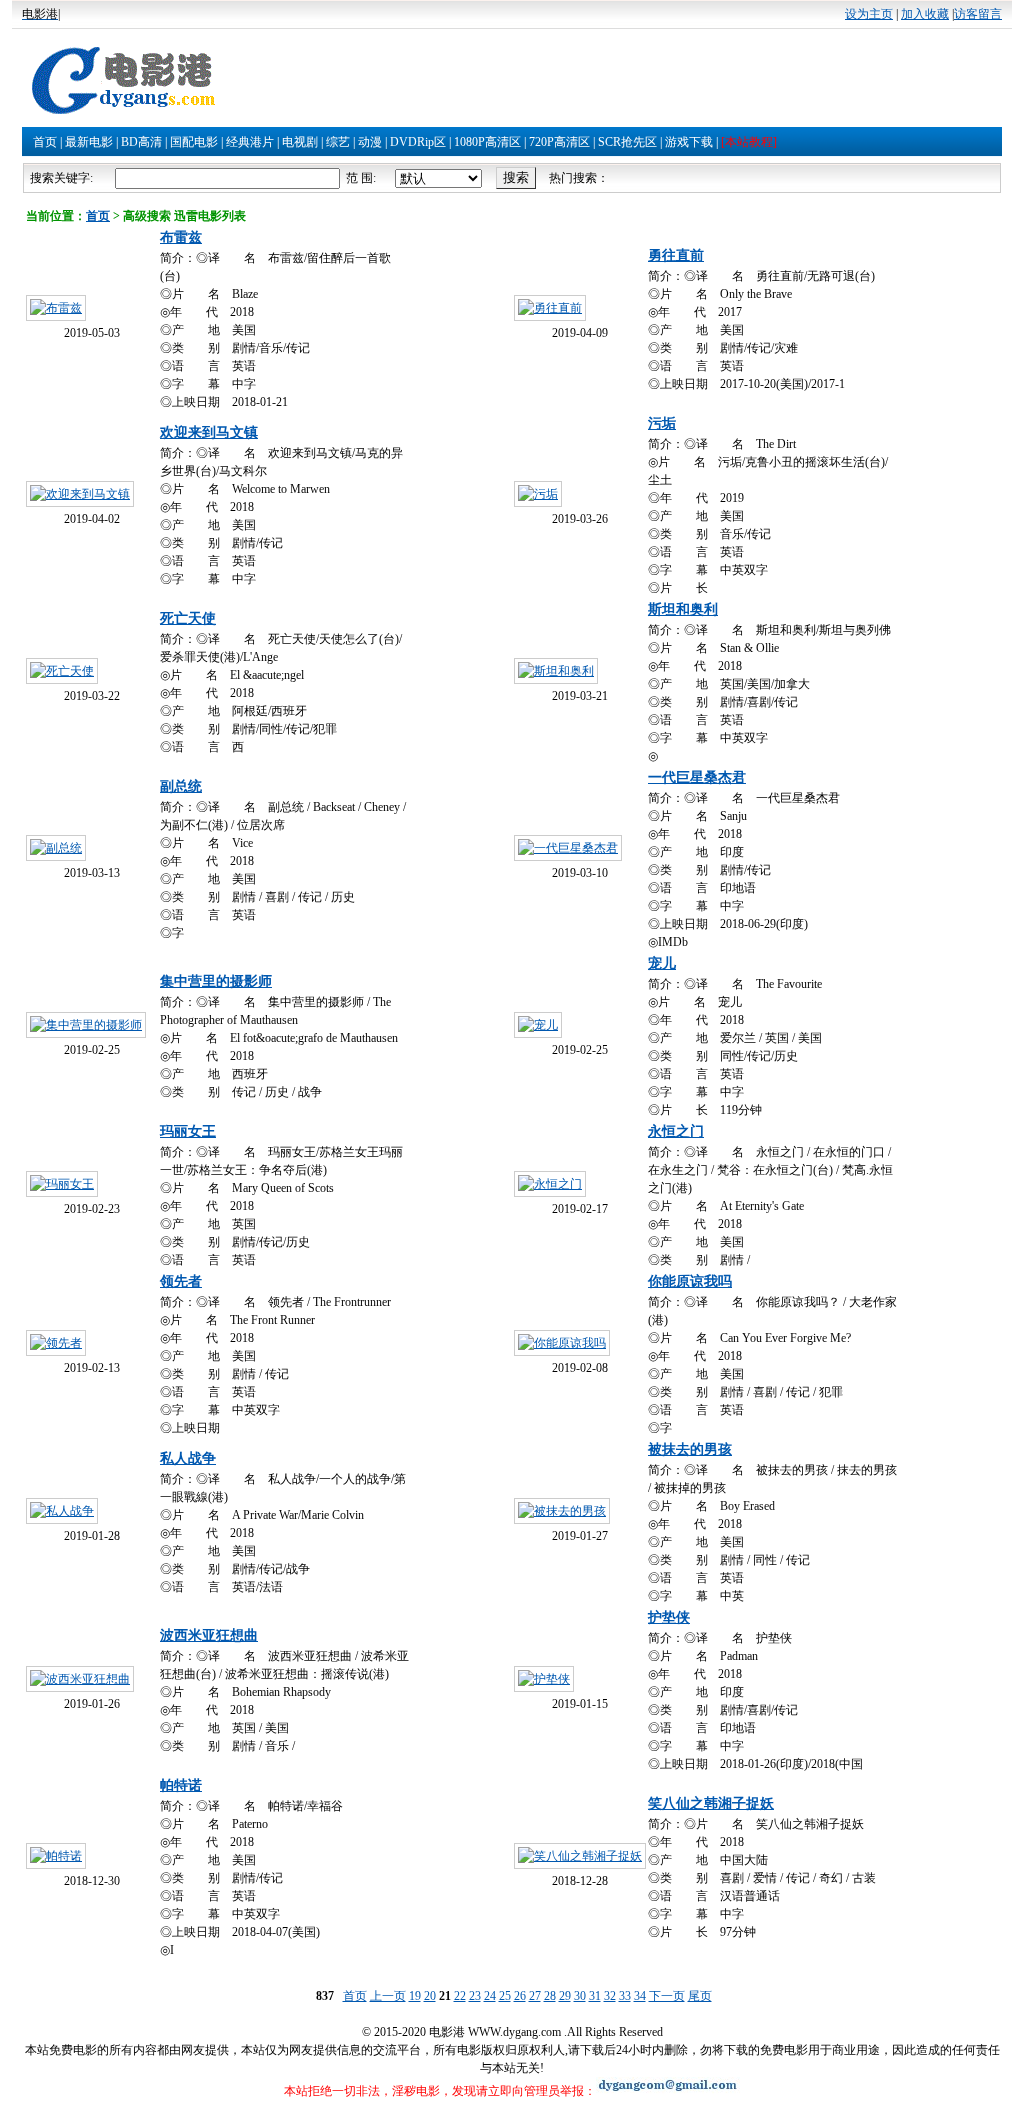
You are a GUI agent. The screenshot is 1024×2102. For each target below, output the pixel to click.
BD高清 (141, 142)
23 (475, 1996)
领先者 (181, 1281)
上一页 (388, 1996)
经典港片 (250, 142)
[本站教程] (749, 142)
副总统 (181, 786)
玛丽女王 (188, 1131)
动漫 (370, 142)
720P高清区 (559, 142)
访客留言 (978, 14)
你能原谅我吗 (690, 1281)
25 (505, 1996)
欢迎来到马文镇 (209, 432)
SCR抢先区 (627, 142)
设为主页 (869, 14)
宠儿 (662, 963)
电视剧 (300, 142)
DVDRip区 (418, 142)
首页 (45, 142)
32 (610, 1996)
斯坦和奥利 (683, 609)
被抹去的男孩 (690, 1449)
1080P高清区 (487, 142)
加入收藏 (925, 14)
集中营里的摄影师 (216, 981)
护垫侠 (669, 1617)
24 (490, 1996)
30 (580, 1996)
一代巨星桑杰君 (697, 777)
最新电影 (89, 142)
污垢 (662, 423)
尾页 (700, 1996)
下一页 (667, 1996)
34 (640, 1996)
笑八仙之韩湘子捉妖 (711, 1803)
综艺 (338, 142)
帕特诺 (181, 1785)
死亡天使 (188, 618)
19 (415, 1996)
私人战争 (188, 1458)
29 (565, 1996)
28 (550, 1996)
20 (430, 1996)
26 (520, 1996)
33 (625, 1996)
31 (595, 1996)
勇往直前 (676, 255)
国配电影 (194, 142)
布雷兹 (181, 237)
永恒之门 (676, 1131)
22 (460, 1996)
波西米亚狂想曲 (209, 1635)
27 (535, 1996)
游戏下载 (689, 142)
